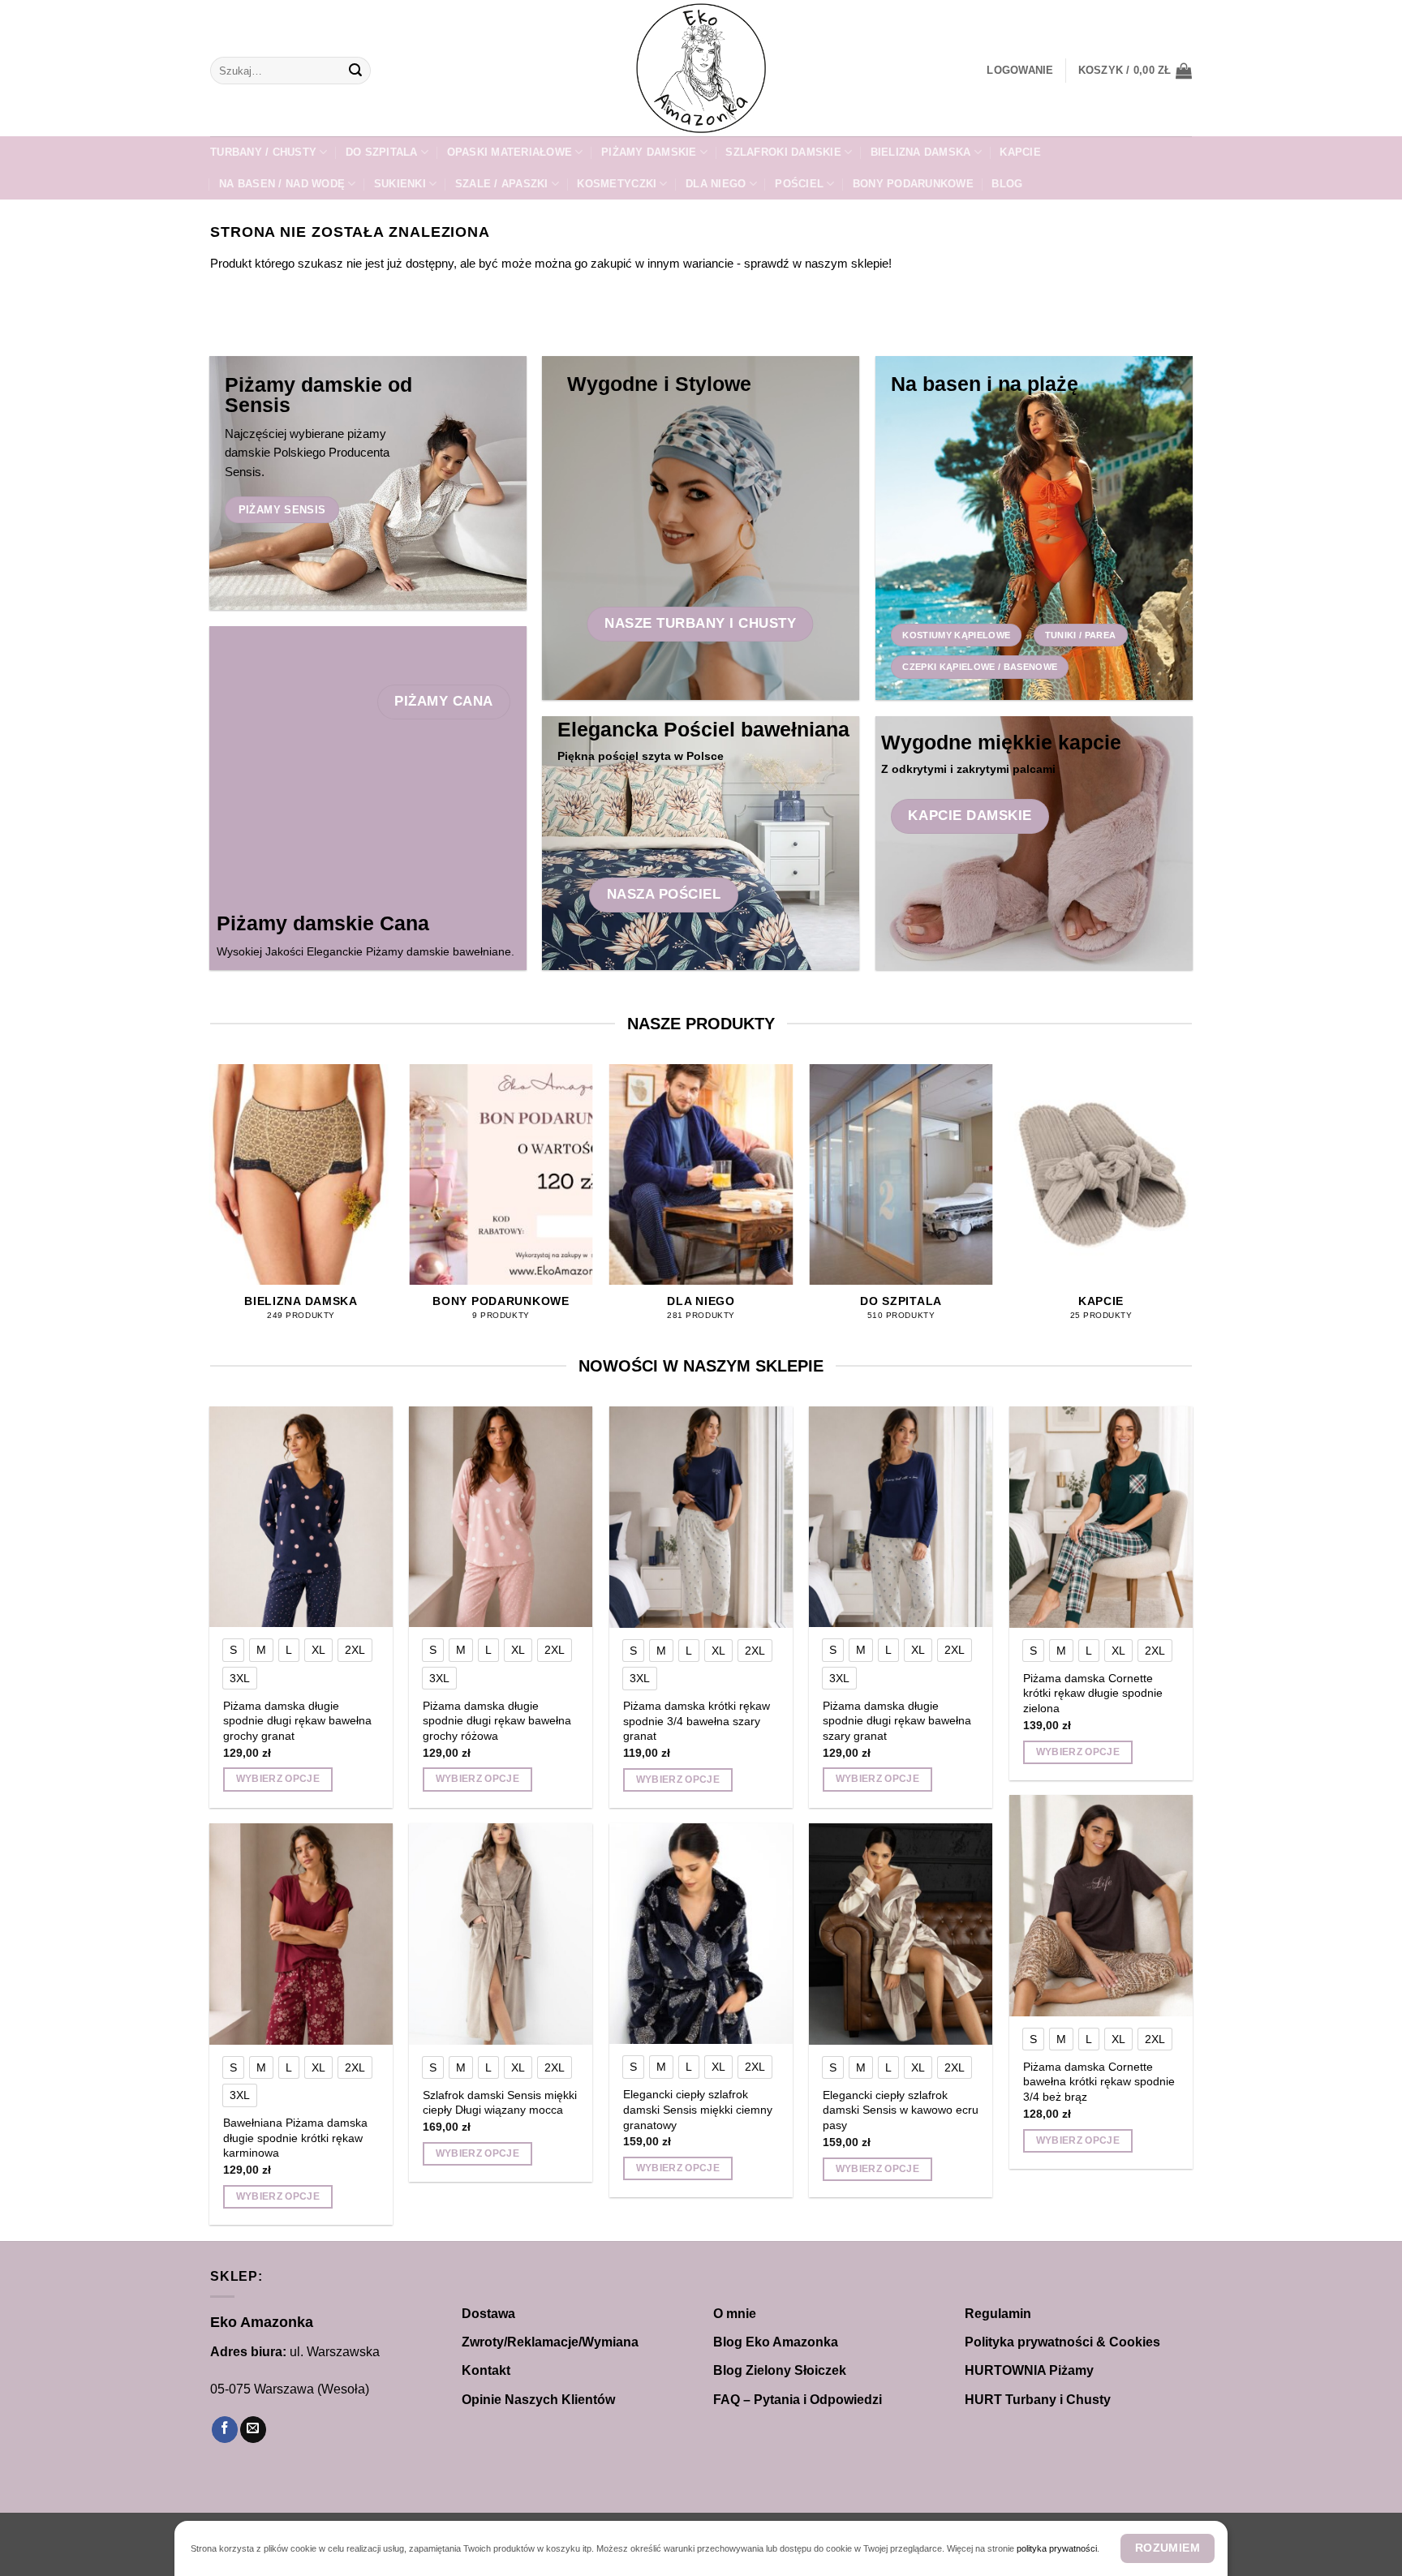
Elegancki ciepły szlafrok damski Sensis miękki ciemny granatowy (698, 2109)
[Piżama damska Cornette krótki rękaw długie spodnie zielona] (1101, 1517)
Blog (1007, 184)
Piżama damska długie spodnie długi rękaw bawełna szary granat (897, 1721)
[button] (1020, 71)
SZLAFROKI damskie (783, 152)
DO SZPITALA (382, 152)
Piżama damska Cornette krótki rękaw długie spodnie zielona (1093, 1693)
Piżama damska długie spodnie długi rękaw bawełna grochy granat (297, 1721)
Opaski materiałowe (510, 152)
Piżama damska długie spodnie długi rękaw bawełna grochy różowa (497, 1721)
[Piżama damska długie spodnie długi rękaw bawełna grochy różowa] (501, 1517)
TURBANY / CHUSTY (263, 152)
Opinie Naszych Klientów (538, 2400)
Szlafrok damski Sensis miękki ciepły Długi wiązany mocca (500, 2103)
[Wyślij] (355, 71)
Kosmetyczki (617, 184)
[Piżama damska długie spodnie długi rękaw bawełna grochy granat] (301, 1517)
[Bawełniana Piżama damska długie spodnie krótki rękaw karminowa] (301, 1934)
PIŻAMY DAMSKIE (649, 152)
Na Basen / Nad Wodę (282, 184)
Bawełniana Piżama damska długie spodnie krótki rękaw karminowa (295, 2138)
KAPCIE (1020, 152)
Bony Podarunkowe (913, 184)
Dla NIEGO (716, 184)
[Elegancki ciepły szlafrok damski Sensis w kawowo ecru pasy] (901, 1934)
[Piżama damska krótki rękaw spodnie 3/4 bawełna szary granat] (701, 1517)
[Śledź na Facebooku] (225, 2430)
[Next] (1192, 1207)
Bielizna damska (921, 152)
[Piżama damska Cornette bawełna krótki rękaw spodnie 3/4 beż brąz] (1101, 1905)
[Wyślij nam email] (253, 2430)
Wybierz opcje (278, 1779)
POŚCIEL (799, 184)
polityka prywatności (1057, 2548)
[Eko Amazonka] (701, 68)
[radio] (233, 1650)
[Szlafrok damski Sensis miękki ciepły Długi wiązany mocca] (501, 1934)
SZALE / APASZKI (502, 184)
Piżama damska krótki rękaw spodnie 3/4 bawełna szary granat (697, 1721)
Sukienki (400, 184)
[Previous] (210, 1207)
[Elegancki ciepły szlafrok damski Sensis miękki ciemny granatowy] (701, 1934)
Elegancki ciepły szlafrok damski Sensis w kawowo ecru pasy (901, 2110)
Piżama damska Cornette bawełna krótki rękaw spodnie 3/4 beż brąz (1099, 2082)
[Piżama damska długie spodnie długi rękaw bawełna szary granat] (901, 1517)
